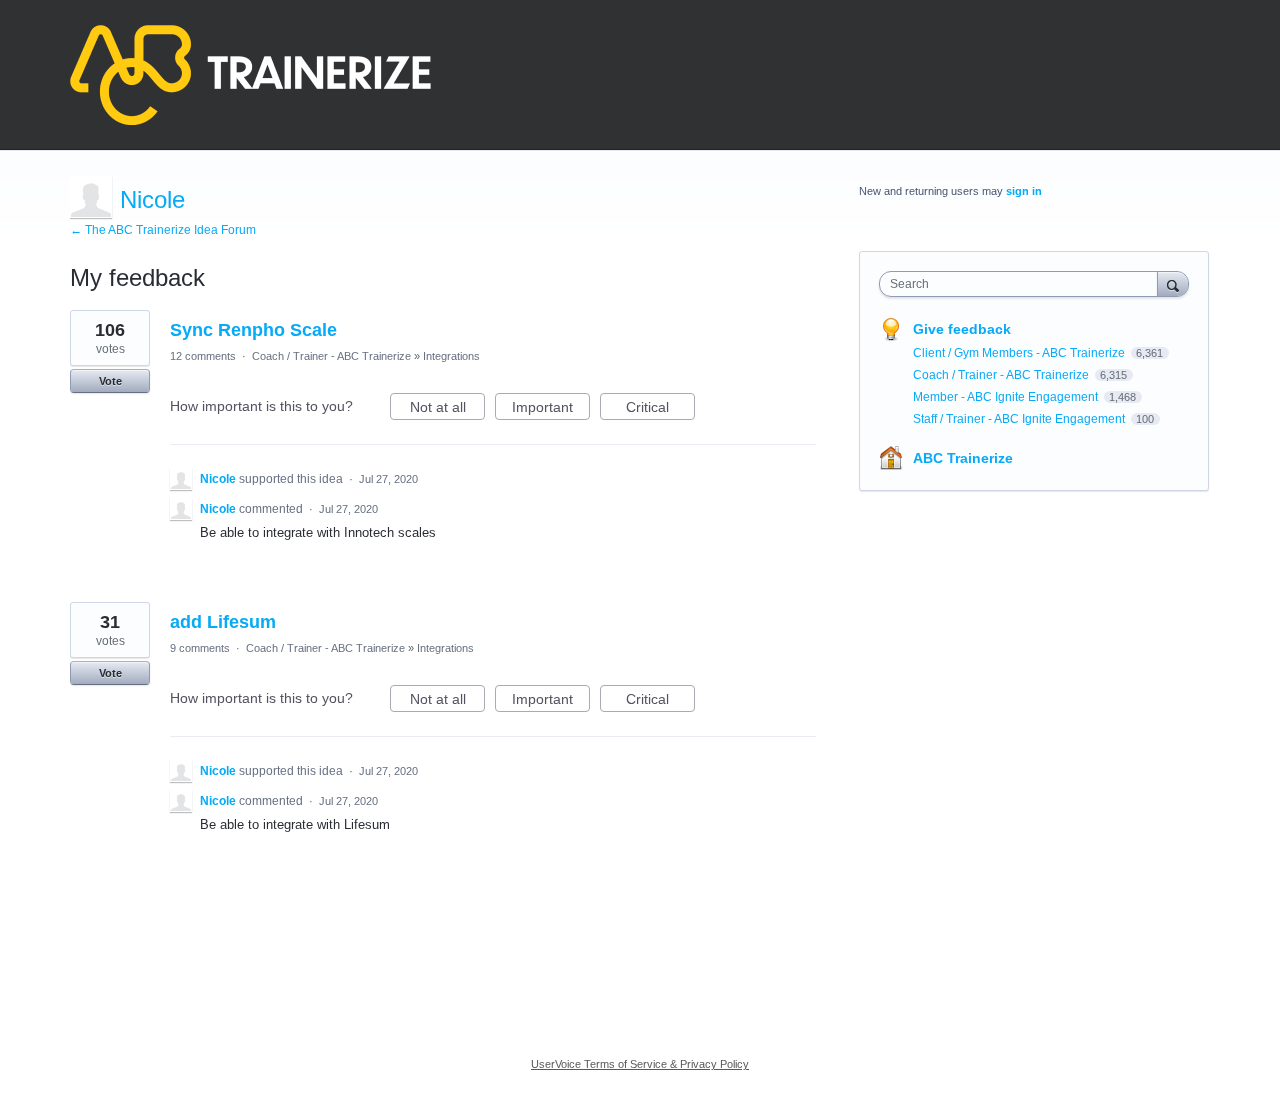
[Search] (1173, 283)
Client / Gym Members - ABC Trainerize (1020, 353)
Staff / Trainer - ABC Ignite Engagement (1020, 419)
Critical (660, 409)
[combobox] (1023, 284)
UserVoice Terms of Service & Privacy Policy (640, 1064)
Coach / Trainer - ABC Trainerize (331, 356)
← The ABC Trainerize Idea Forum (163, 230)
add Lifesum (223, 622)
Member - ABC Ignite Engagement (1007, 397)
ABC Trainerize (963, 458)
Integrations (451, 356)
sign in (1024, 191)
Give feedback (962, 329)
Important (551, 409)
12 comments (203, 356)
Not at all (447, 409)
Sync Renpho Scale (253, 330)
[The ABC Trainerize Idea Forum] (250, 75)
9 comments (200, 648)
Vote (110, 381)
